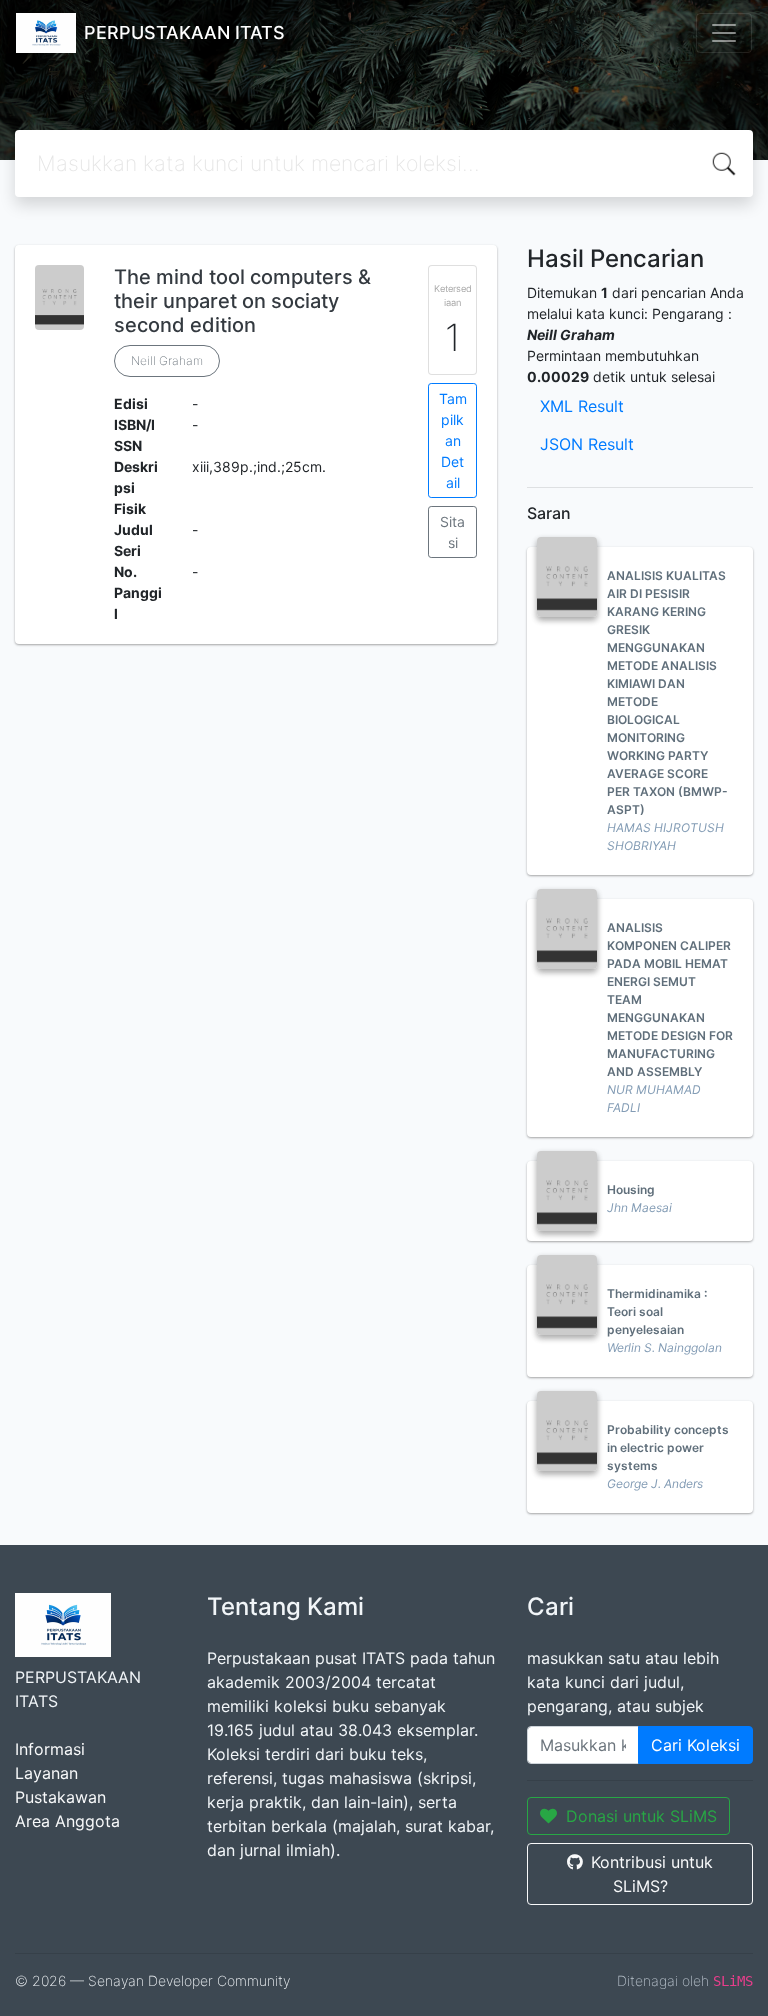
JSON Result (587, 444)
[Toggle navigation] (724, 33)
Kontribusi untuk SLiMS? (652, 1874)
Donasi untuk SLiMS (641, 1816)
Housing (631, 1189)
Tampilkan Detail (453, 440)
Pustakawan (60, 1797)
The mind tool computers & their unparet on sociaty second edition (242, 301)
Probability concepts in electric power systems (668, 1447)
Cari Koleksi (695, 1745)
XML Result (582, 406)
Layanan (46, 1773)
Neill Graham (167, 360)
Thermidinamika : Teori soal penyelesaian (657, 1311)
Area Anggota (67, 1821)
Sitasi (452, 532)
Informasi (50, 1749)
